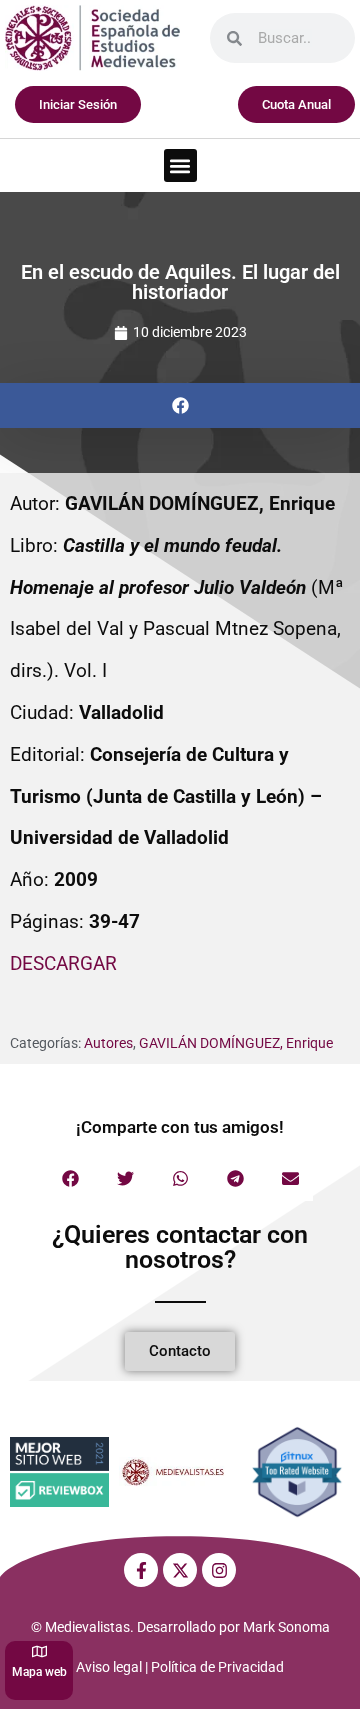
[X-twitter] (180, 1570)
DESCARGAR (63, 963)
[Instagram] (219, 1570)
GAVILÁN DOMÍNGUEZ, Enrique (236, 1043)
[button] (180, 165)
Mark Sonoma (286, 1627)
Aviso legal (109, 1667)
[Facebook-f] (141, 1570)
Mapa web (39, 1672)
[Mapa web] (39, 1651)
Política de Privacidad (217, 1667)
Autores (108, 1043)
